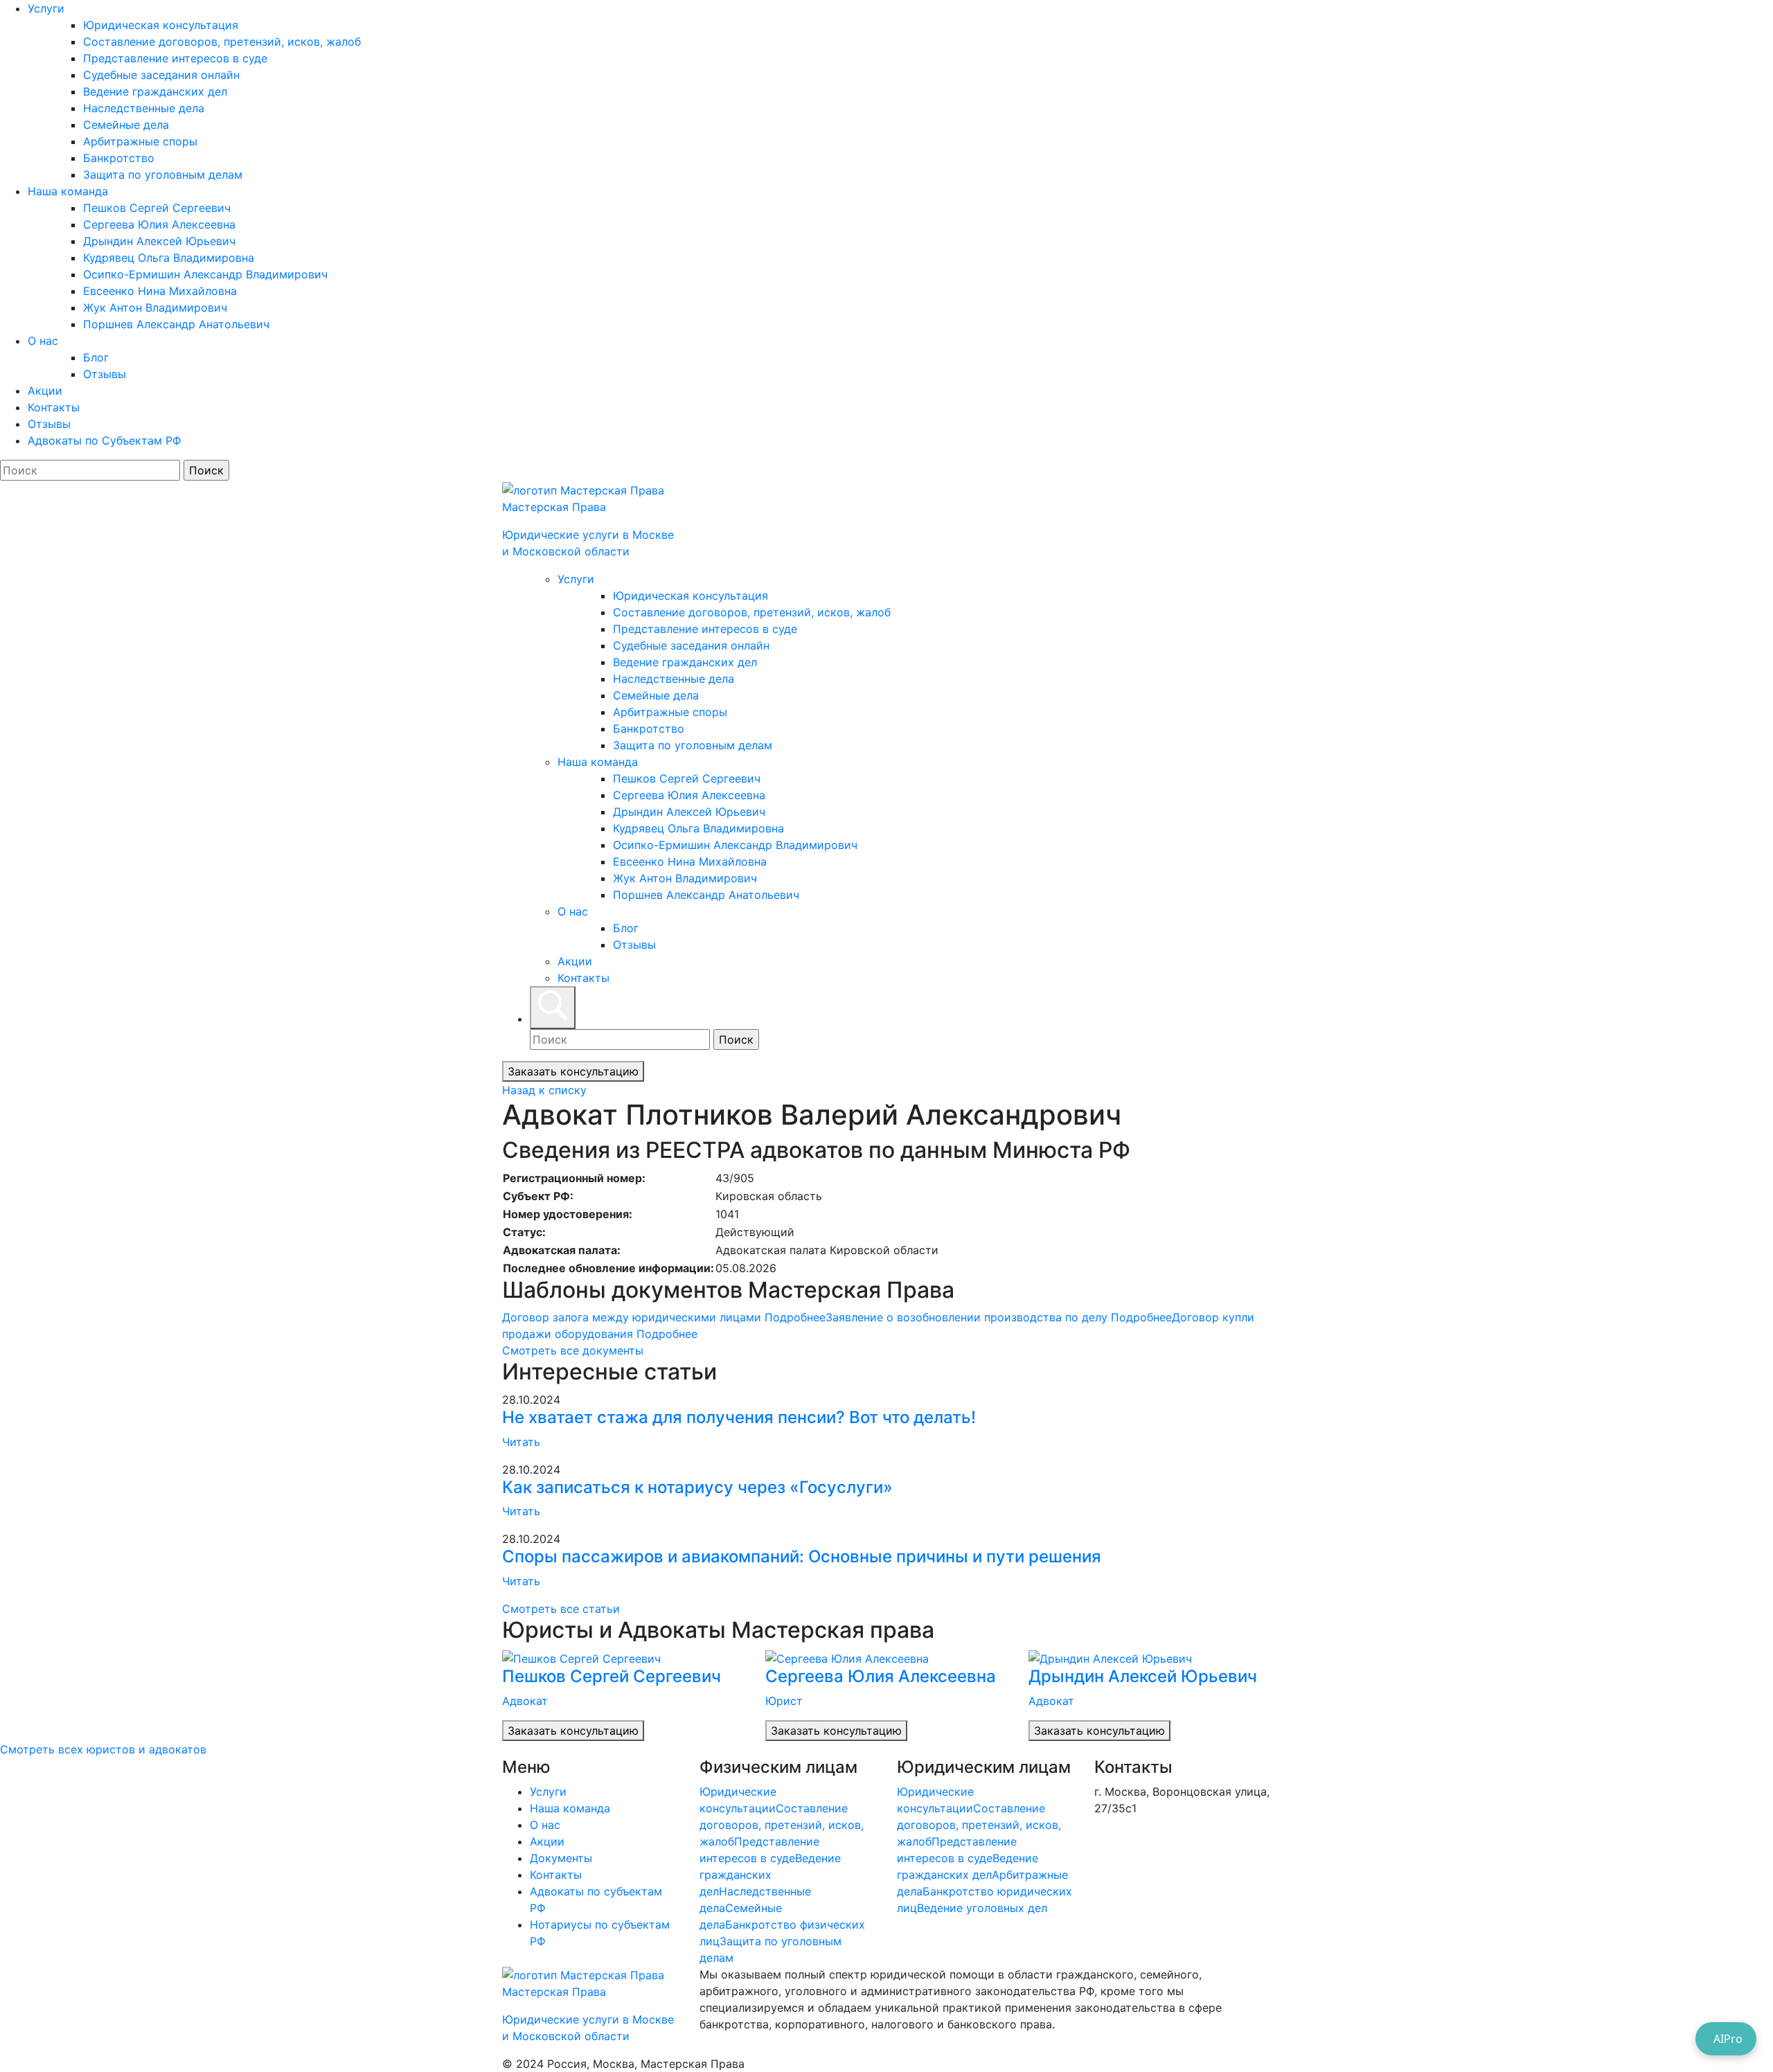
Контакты (54, 407)
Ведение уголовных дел (982, 1908)
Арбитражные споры (140, 141)
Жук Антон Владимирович (155, 307)
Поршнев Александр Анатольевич (176, 324)
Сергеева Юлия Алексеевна (159, 224)
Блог (96, 357)
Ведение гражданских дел (155, 91)
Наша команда (68, 191)
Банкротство (119, 158)
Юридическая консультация (161, 25)
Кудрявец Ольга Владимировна (169, 258)
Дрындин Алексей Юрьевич (159, 241)
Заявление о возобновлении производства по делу (999, 1317)
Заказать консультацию (573, 1071)
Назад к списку (544, 1090)
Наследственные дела (144, 108)
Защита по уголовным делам (163, 175)
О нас (43, 341)
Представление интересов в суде (175, 58)
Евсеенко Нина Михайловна (160, 291)
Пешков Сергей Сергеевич (157, 208)
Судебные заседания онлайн (161, 75)
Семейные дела (126, 125)
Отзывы (105, 374)
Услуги (46, 8)
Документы (561, 1858)
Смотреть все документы (573, 1350)
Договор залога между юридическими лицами (664, 1317)
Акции (45, 391)
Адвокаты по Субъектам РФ (105, 440)
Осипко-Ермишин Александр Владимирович (205, 274)
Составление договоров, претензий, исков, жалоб (222, 42)
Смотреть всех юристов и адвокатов (103, 1749)
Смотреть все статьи (561, 1609)
